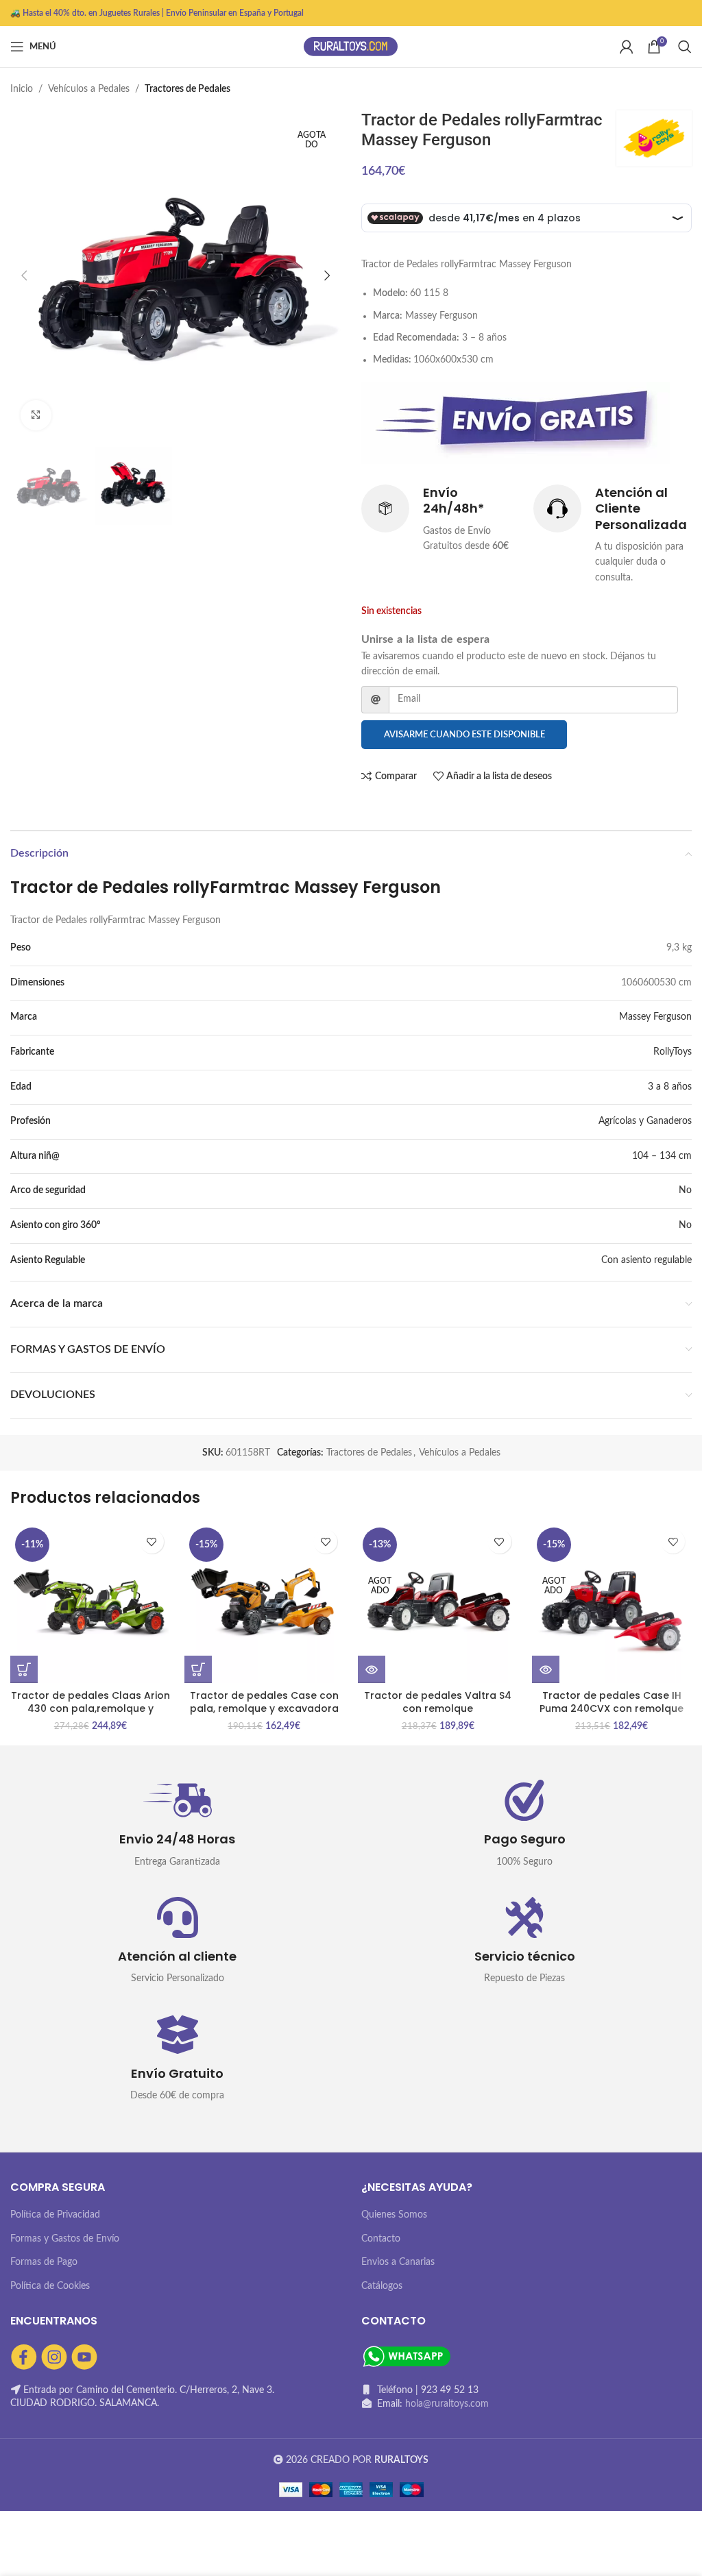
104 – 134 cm (662, 1156)
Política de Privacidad (55, 2215)
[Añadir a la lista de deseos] (152, 1542)
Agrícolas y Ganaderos (645, 1121)
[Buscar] (685, 47)
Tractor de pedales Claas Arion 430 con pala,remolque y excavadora (90, 1709)
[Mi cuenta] (627, 47)
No (685, 1190)
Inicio (22, 89)
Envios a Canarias (398, 2262)
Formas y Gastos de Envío (65, 2239)
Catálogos (382, 2286)
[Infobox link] (440, 519)
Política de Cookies (50, 2286)
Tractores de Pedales (187, 89)
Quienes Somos (394, 2215)
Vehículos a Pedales (89, 89)
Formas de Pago (44, 2262)
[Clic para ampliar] (36, 416)
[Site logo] (351, 47)
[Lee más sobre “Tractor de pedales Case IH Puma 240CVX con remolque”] (546, 1669)
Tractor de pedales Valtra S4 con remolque (438, 1702)
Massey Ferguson (655, 1017)
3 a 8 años (670, 1087)
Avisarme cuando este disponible (464, 735)
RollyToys (673, 1052)
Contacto (381, 2239)
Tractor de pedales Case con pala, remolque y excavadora (264, 1702)
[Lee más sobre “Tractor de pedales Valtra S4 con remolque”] (372, 1669)
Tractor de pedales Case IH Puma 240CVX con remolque (612, 1702)
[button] (24, 1669)
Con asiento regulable (646, 1260)
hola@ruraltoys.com (447, 2404)
